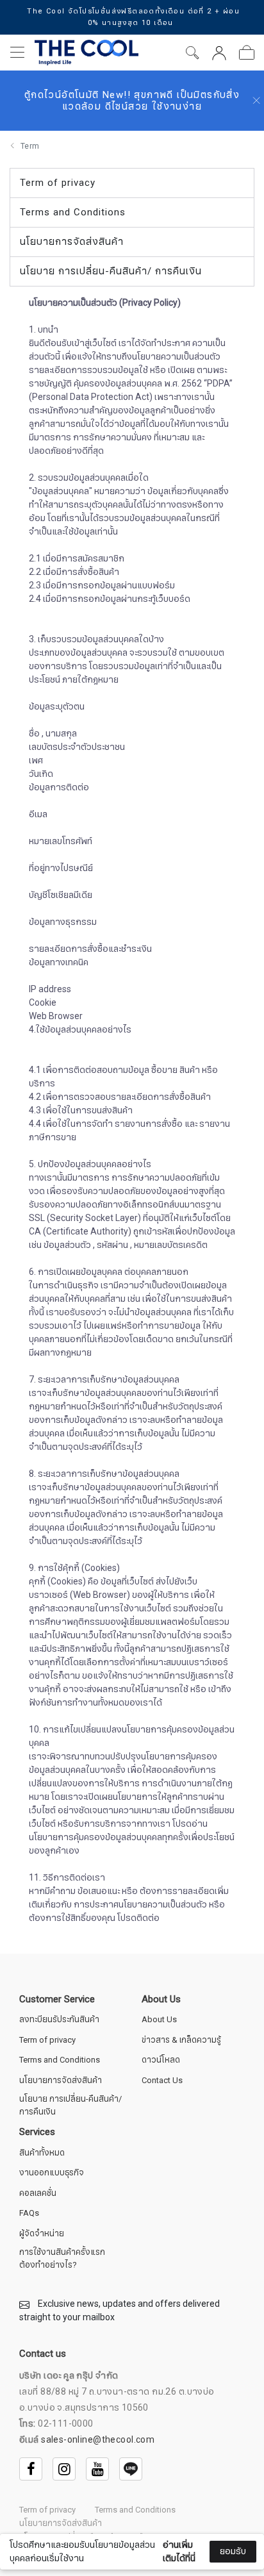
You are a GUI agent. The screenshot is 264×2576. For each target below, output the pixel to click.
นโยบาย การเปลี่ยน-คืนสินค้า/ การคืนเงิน (70, 2106)
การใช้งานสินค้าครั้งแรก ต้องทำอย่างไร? (62, 2259)
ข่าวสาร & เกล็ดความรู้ (181, 2040)
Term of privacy (47, 2040)
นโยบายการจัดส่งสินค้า (61, 2081)
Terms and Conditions (60, 2060)
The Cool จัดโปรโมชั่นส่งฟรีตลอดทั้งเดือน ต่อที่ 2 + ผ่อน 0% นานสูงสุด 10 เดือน (133, 17)
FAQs (29, 2214)
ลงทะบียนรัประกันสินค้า (59, 2020)
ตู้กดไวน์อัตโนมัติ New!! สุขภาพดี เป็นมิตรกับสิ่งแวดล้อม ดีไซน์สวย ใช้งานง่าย (132, 101)
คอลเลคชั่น (38, 2194)
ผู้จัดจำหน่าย (42, 2234)
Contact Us (162, 2081)
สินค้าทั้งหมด (42, 2153)
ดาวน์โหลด (161, 2060)
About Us (159, 2020)
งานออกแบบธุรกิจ (52, 2173)
